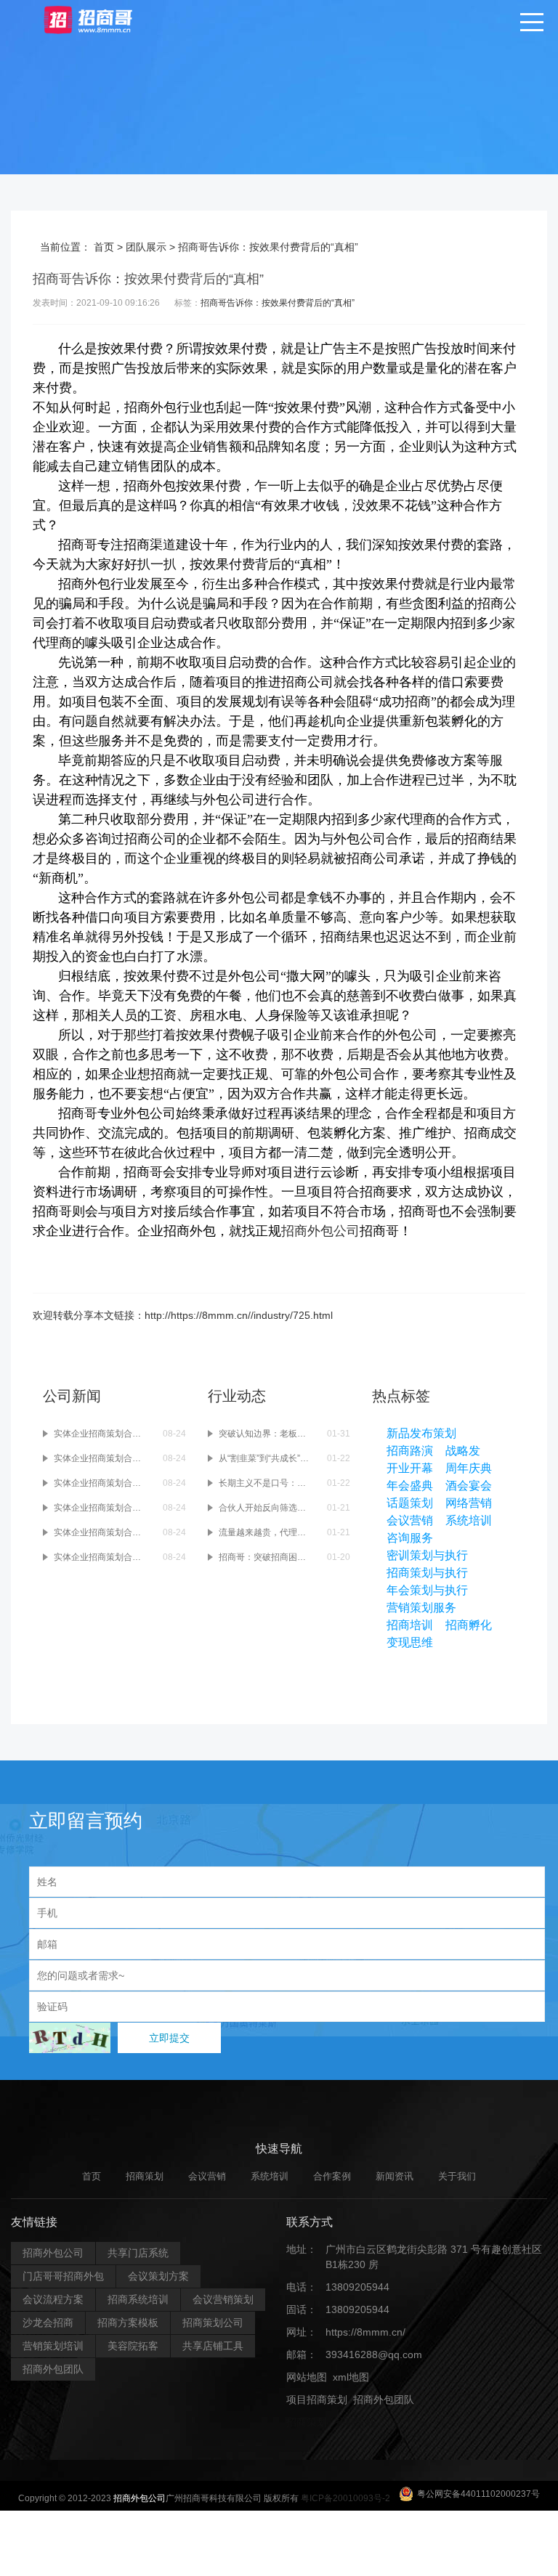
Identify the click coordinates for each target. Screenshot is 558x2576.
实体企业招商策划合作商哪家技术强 (101, 1532)
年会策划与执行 (427, 1590)
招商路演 (410, 1451)
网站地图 (307, 2377)
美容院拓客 (133, 2346)
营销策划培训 (53, 2346)
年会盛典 (410, 1486)
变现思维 (410, 1642)
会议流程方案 (53, 2299)
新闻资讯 (395, 2176)
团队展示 (146, 247)
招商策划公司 (213, 2323)
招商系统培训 (138, 2299)
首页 (104, 247)
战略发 (463, 1451)
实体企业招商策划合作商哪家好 (101, 1508)
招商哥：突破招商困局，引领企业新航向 (266, 1557)
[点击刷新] (70, 2038)
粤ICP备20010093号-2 (345, 2498)
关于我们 (457, 2176)
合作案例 (332, 2176)
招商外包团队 (53, 2369)
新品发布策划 (421, 1433)
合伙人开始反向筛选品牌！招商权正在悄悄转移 (266, 1508)
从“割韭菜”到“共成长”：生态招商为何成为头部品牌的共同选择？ (266, 1458)
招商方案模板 (128, 2323)
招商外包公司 (320, 1231)
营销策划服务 (421, 1608)
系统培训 (469, 1520)
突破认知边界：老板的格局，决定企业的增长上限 (266, 1434)
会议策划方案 (158, 2276)
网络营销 (469, 1503)
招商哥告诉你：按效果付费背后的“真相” (278, 303)
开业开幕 (410, 1468)
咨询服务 (410, 1538)
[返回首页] (102, 19)
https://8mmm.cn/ (365, 2332)
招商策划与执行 (427, 1573)
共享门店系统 (138, 2253)
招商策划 (145, 2176)
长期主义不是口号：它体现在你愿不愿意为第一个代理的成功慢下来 (266, 1483)
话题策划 (410, 1503)
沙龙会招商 (48, 2323)
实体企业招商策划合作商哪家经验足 (101, 1434)
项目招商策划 (317, 2400)
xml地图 (351, 2377)
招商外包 (356, 2422)
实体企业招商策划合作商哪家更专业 (101, 1557)
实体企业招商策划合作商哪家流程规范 (101, 1483)
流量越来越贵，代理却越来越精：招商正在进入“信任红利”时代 (266, 1532)
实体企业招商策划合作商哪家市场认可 (101, 1458)
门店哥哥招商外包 (63, 2276)
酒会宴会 (469, 1486)
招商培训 (410, 1625)
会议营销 (410, 1520)
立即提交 (169, 2038)
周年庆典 (469, 1468)
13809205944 (357, 2287)
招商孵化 (469, 1625)
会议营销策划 (223, 2299)
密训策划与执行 (427, 1555)
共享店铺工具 (213, 2346)
